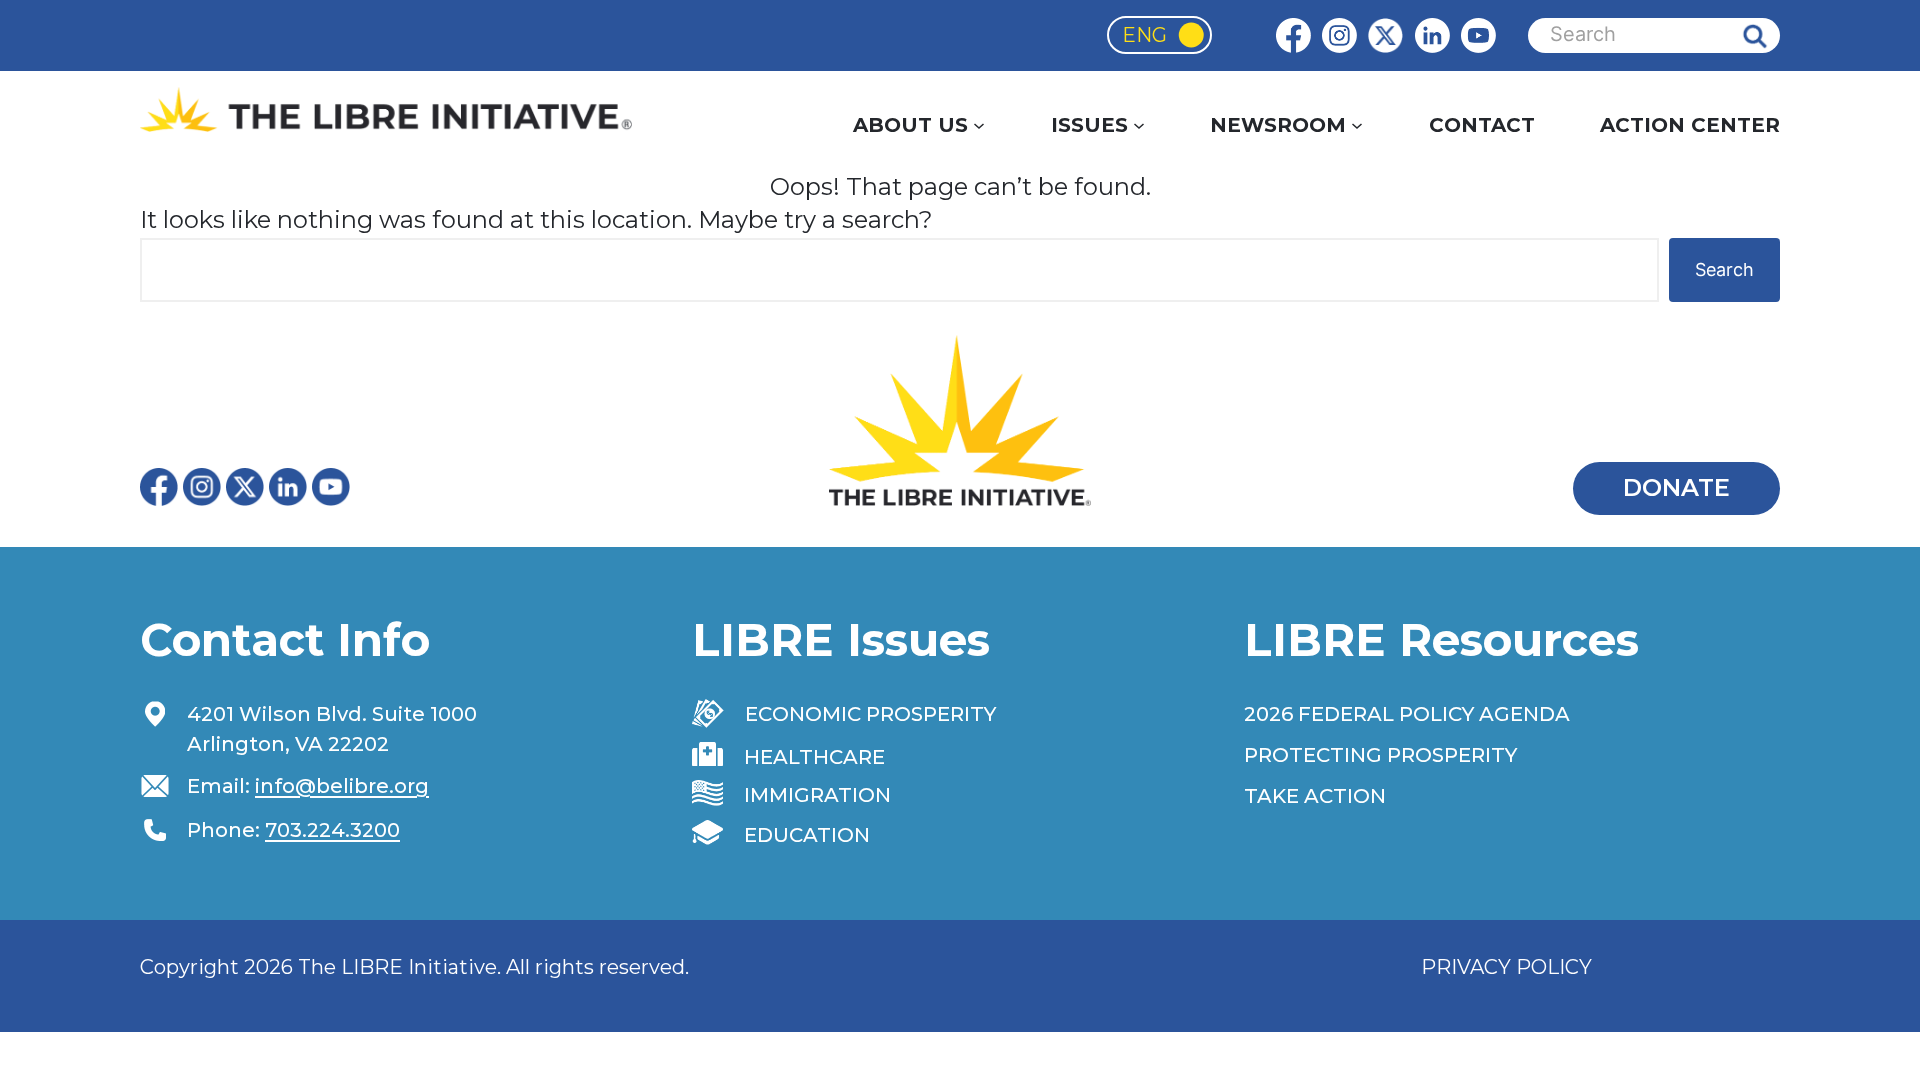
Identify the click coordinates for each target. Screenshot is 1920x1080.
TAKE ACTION (1315, 796)
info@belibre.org (342, 786)
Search (1770, 35)
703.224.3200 (332, 830)
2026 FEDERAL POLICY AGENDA (1407, 714)
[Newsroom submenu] (1357, 125)
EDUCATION (807, 835)
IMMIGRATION (817, 795)
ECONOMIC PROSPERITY (870, 714)
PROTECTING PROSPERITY (1380, 755)
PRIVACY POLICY (1506, 967)
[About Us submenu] (979, 125)
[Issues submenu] (1139, 125)
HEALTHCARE (814, 757)
